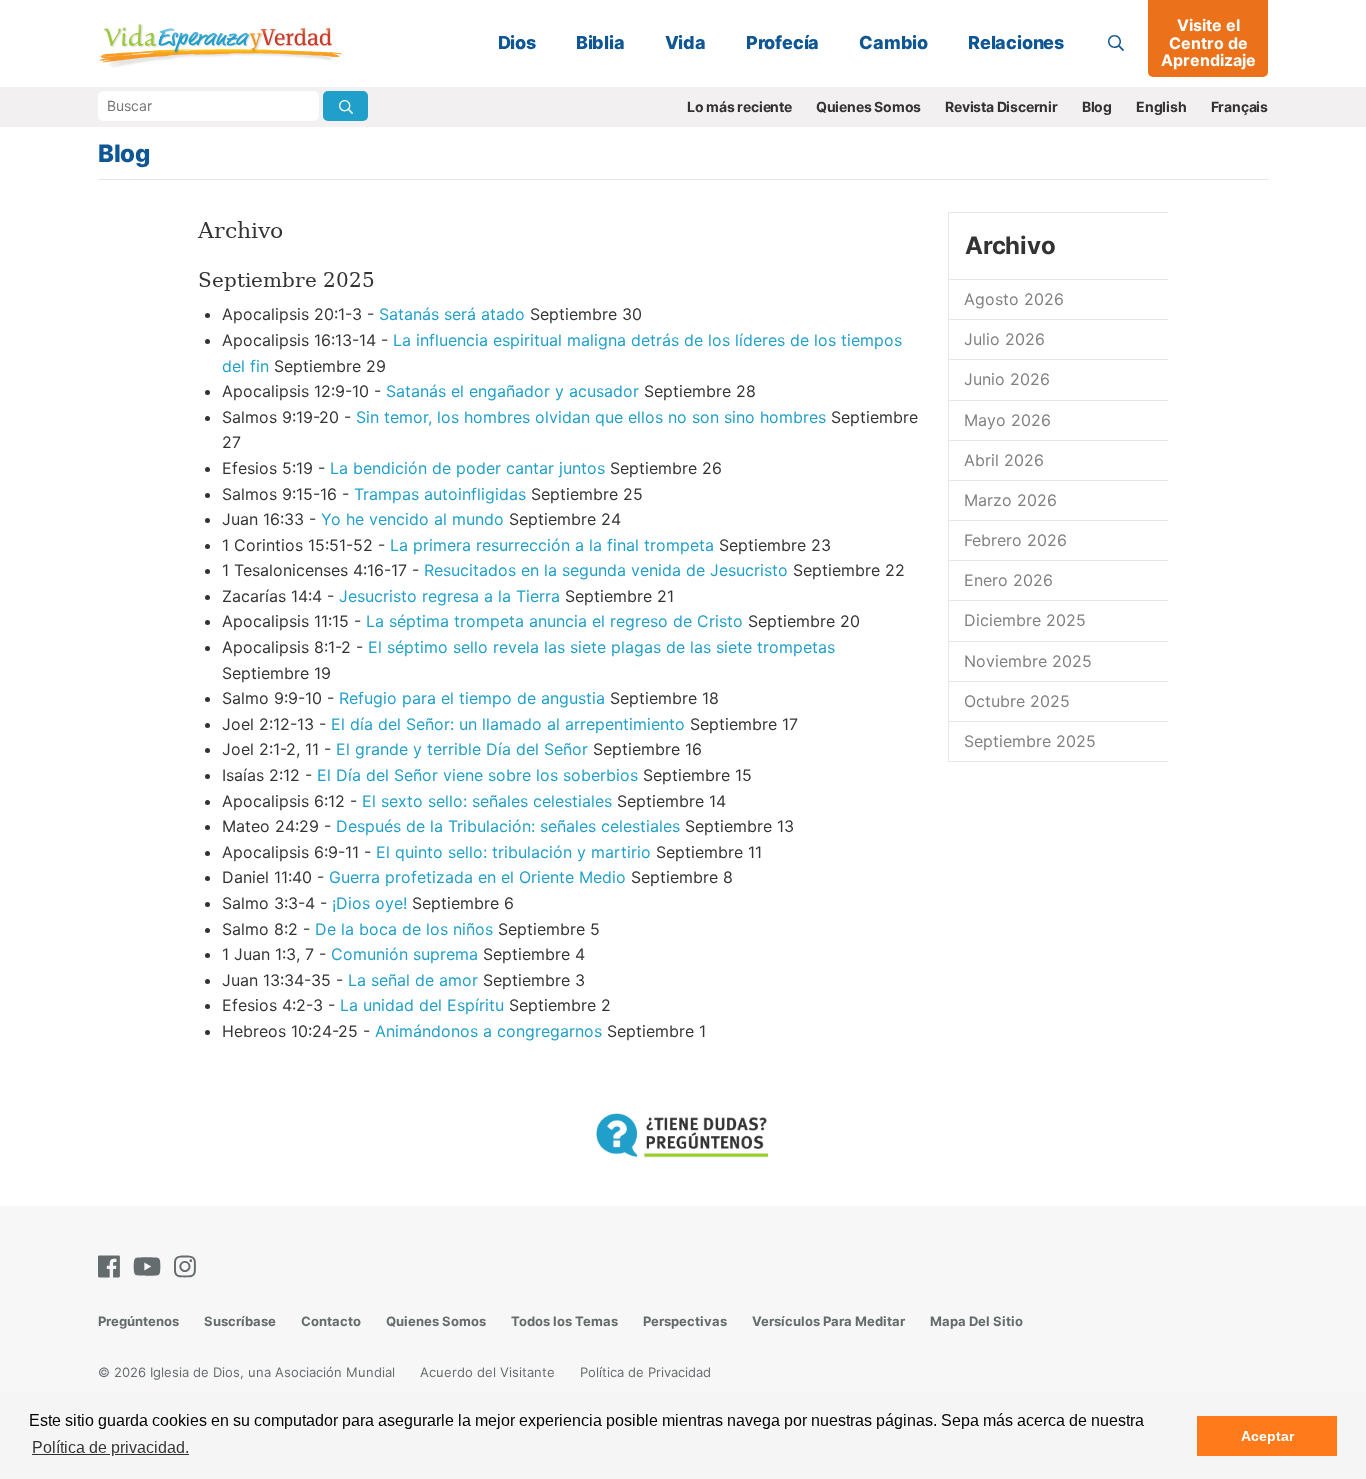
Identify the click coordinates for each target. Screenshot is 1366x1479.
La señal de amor (413, 980)
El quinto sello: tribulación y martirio (513, 852)
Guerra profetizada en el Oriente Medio (477, 877)
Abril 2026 (1004, 460)
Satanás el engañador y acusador (512, 391)
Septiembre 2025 (1030, 741)
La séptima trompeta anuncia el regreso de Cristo (554, 621)
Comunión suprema (404, 954)
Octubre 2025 (1017, 701)
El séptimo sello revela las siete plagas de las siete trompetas (601, 647)
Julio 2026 (1004, 339)
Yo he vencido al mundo (412, 519)
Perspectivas (685, 1321)
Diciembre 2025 (1025, 620)
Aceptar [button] (1267, 1436)
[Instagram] (189, 1266)
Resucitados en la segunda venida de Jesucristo (606, 570)
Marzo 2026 (1010, 500)
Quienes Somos (868, 106)
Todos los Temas (564, 1321)
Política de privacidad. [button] (110, 1447)
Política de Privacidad (645, 1372)
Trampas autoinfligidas (440, 494)
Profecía (782, 42)
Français (1239, 106)
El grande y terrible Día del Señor (462, 749)
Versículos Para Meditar (828, 1321)
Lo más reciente (739, 106)
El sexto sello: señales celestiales (487, 801)
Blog (1097, 106)
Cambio (893, 42)
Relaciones (1016, 42)
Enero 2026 (1008, 580)
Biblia (600, 42)
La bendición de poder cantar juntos (467, 468)
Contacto (331, 1321)
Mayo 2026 (1007, 420)
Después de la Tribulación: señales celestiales (508, 826)
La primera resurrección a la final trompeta (552, 545)
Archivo (1010, 245)
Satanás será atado (452, 314)
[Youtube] (151, 1266)
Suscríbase (240, 1321)
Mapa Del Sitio (976, 1321)
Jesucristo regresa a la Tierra (449, 596)
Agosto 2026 (1014, 299)
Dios (517, 42)
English (1161, 106)
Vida (685, 42)
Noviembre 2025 (1028, 661)
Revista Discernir (1001, 106)
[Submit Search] (345, 106)
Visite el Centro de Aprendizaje (1208, 42)
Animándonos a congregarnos (488, 1031)
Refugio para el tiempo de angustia (472, 698)
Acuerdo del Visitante (487, 1372)
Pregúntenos (138, 1321)
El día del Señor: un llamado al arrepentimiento (508, 724)
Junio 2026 (1007, 379)
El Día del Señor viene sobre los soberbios (477, 775)
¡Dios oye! (369, 903)
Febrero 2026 (1015, 540)
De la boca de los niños (404, 929)
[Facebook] (113, 1266)
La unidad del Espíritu (422, 1005)
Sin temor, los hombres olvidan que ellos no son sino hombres (591, 417)
